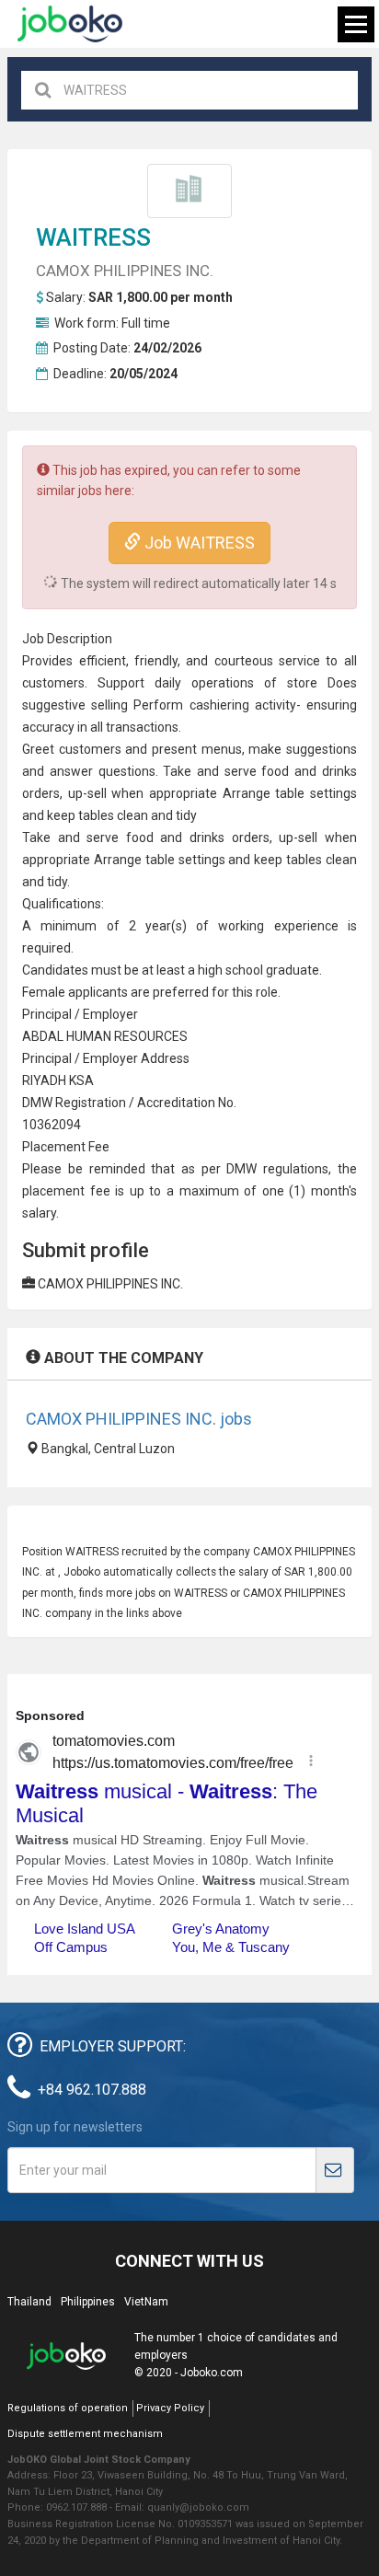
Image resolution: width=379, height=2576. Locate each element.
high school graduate (258, 970)
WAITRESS (93, 237)
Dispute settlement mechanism (85, 2434)
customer (87, 749)
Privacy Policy (170, 2408)
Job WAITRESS (198, 543)
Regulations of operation (68, 2408)
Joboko (70, 24)
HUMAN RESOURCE (123, 1036)
